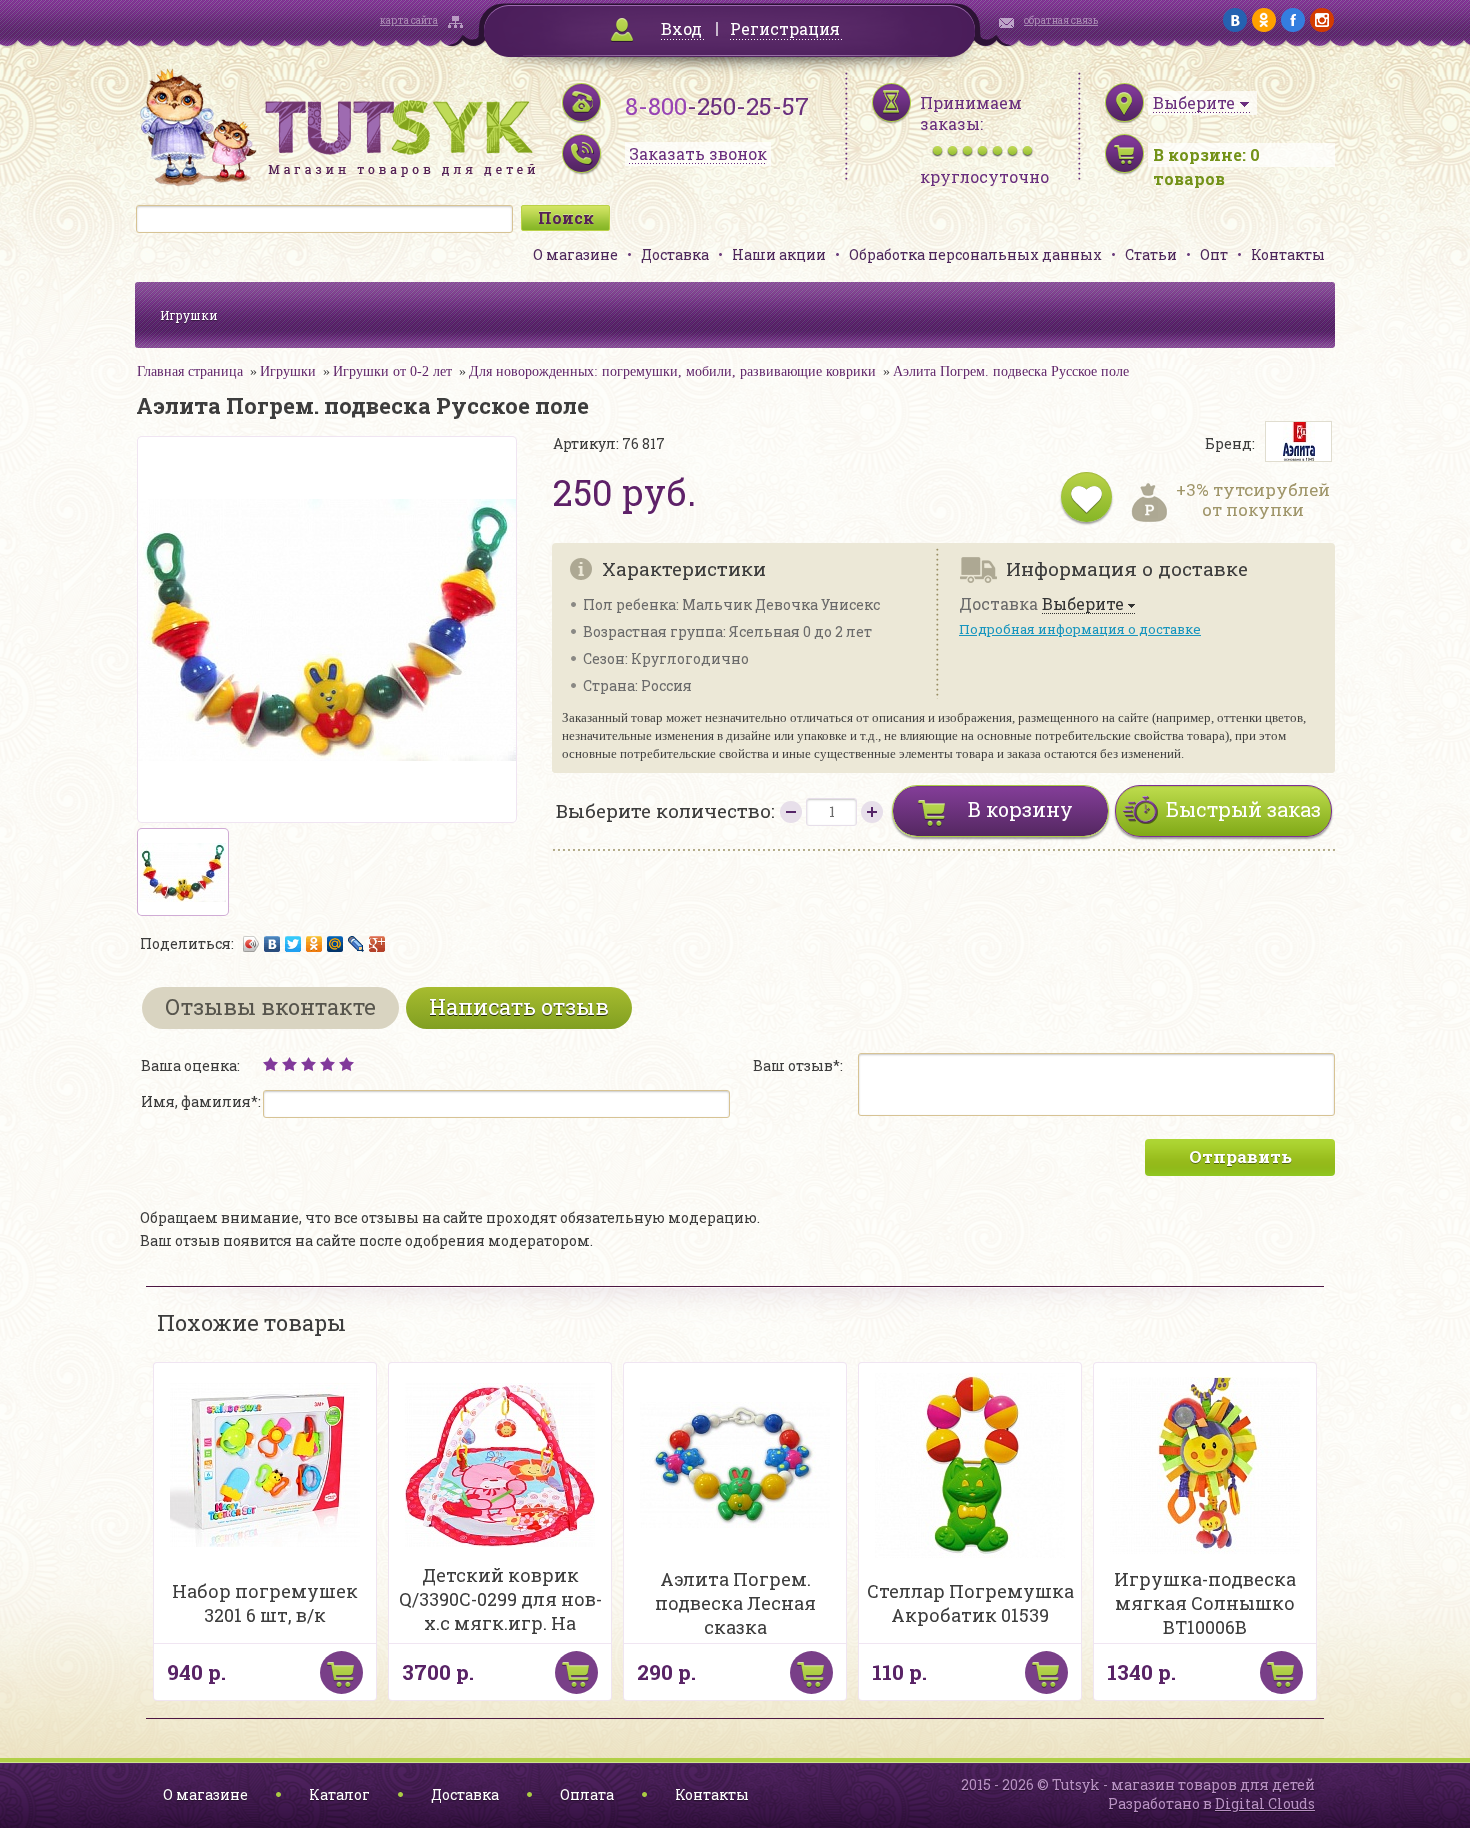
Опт (1214, 254)
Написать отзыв (519, 1006)
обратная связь (1061, 20)
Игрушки (189, 315)
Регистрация (785, 28)
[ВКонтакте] (272, 944)
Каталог (339, 1794)
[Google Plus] (377, 944)
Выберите (1083, 604)
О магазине (575, 254)
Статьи (1151, 254)
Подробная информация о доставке (1080, 629)
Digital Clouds (1265, 1803)
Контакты (1288, 254)
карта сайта (409, 20)
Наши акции (779, 254)
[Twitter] (293, 944)
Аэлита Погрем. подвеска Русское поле (1011, 371)
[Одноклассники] (314, 944)
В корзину (1020, 809)
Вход (681, 28)
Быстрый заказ (1243, 809)
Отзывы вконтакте (270, 1006)
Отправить (1240, 1156)
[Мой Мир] (335, 944)
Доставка (675, 254)
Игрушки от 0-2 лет (392, 371)
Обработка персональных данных (975, 254)
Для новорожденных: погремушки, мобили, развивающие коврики (672, 371)
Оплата (587, 1794)
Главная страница (190, 371)
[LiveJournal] (356, 944)
